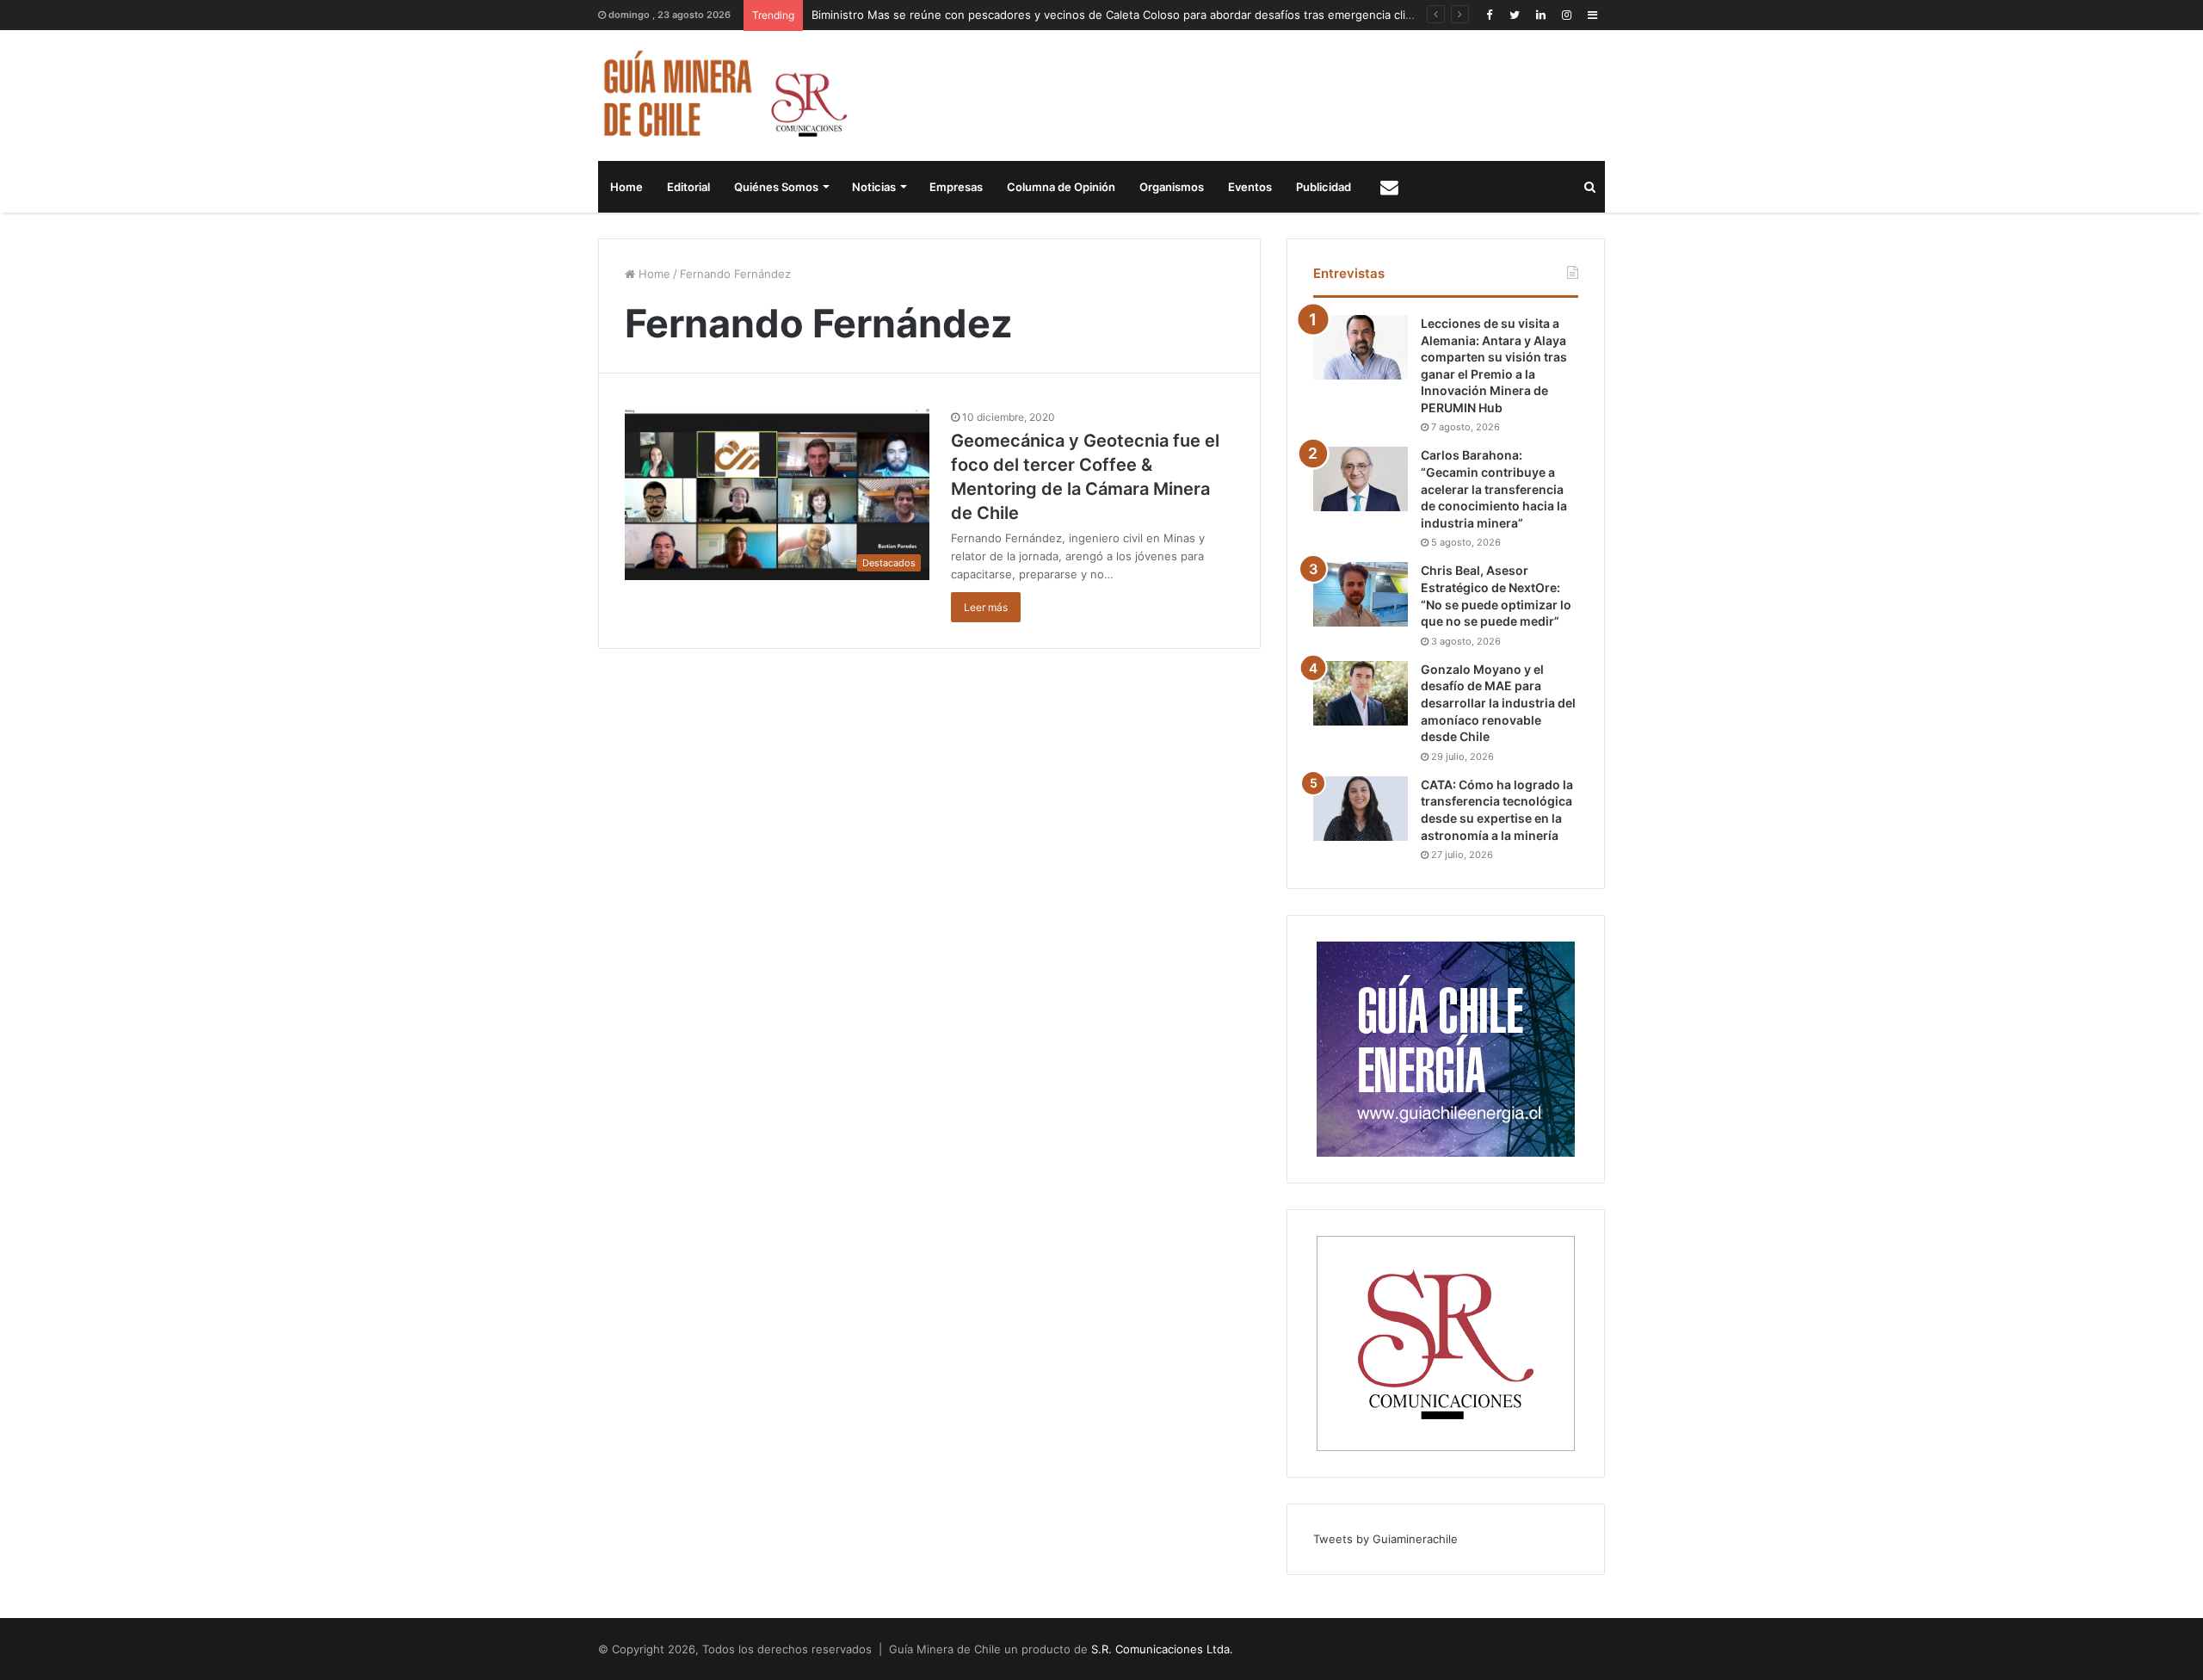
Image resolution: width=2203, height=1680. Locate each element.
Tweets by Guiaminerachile (1385, 1539)
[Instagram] (1566, 15)
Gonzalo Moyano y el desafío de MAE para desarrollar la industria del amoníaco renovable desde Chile (1498, 703)
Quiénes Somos (776, 187)
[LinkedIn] (1540, 15)
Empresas (956, 187)
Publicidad (1324, 187)
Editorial (688, 187)
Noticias (874, 187)
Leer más (986, 607)
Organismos (1172, 187)
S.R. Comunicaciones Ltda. (1162, 1649)
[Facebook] (1489, 15)
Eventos (1250, 187)
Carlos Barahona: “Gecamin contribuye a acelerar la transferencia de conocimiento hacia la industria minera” (1494, 488)
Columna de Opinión (1061, 187)
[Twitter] (1515, 15)
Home (626, 187)
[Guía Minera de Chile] (723, 96)
